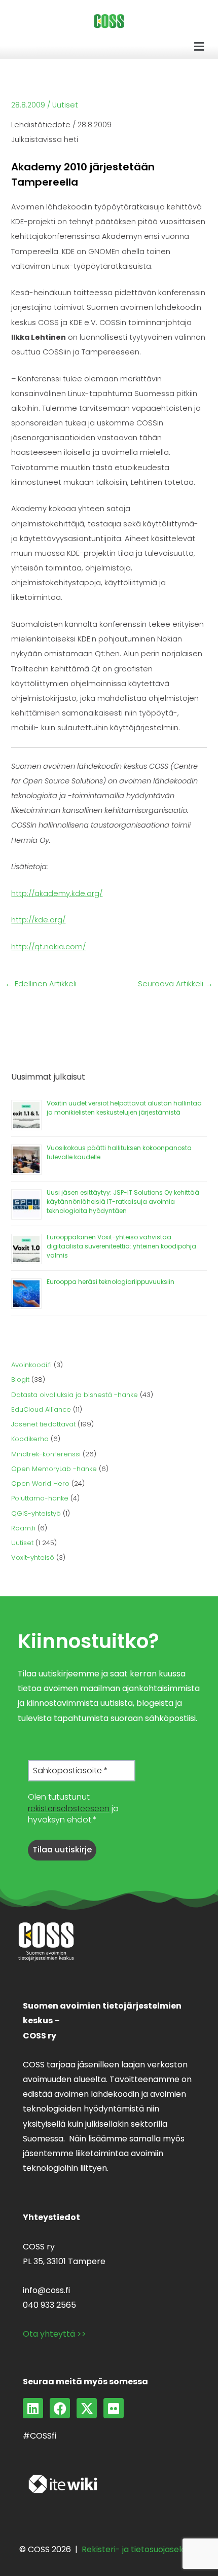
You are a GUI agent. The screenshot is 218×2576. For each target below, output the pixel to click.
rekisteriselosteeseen (69, 1809)
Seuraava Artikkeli (175, 984)
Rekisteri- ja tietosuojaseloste (140, 2549)
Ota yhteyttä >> (55, 2334)
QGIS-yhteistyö (36, 1513)
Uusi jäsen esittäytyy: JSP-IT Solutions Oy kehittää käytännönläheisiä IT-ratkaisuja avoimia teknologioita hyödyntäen (123, 1202)
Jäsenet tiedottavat (43, 1424)
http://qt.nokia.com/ (48, 947)
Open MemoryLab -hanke (54, 1469)
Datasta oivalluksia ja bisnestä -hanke (75, 1395)
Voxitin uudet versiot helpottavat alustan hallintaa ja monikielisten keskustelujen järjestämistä (124, 1108)
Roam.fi (23, 1528)
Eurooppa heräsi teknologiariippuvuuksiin (111, 1282)
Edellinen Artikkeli (41, 984)
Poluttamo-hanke (40, 1498)
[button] (199, 47)
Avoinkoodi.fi (31, 1365)
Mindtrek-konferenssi (46, 1454)
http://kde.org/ (38, 920)
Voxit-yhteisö (33, 1558)
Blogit (20, 1380)
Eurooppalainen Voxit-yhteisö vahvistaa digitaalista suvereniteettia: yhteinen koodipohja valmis (121, 1246)
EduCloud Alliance (41, 1409)
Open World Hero (40, 1483)
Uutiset (65, 105)
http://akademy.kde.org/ (57, 893)
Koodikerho (30, 1439)
